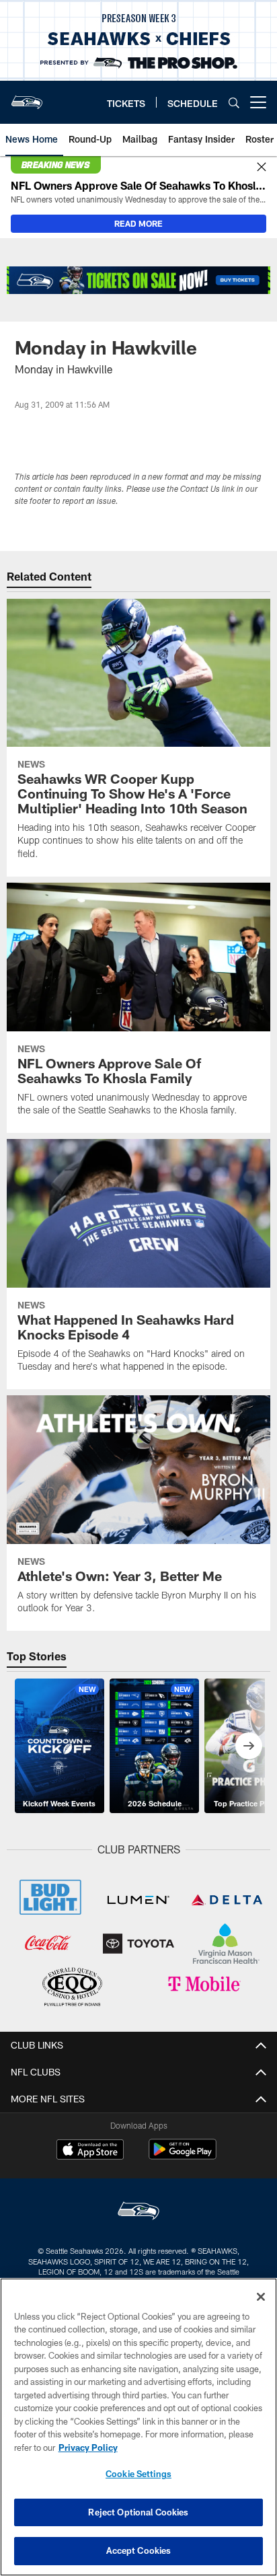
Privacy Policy (88, 2448)
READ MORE (138, 223)
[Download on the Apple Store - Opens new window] (90, 2151)
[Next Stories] (249, 1746)
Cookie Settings (138, 2474)
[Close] (262, 168)
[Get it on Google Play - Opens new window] (183, 2156)
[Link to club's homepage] (27, 97)
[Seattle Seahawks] (138, 2212)
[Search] (234, 103)
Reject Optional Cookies (138, 2512)
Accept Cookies (139, 2550)
